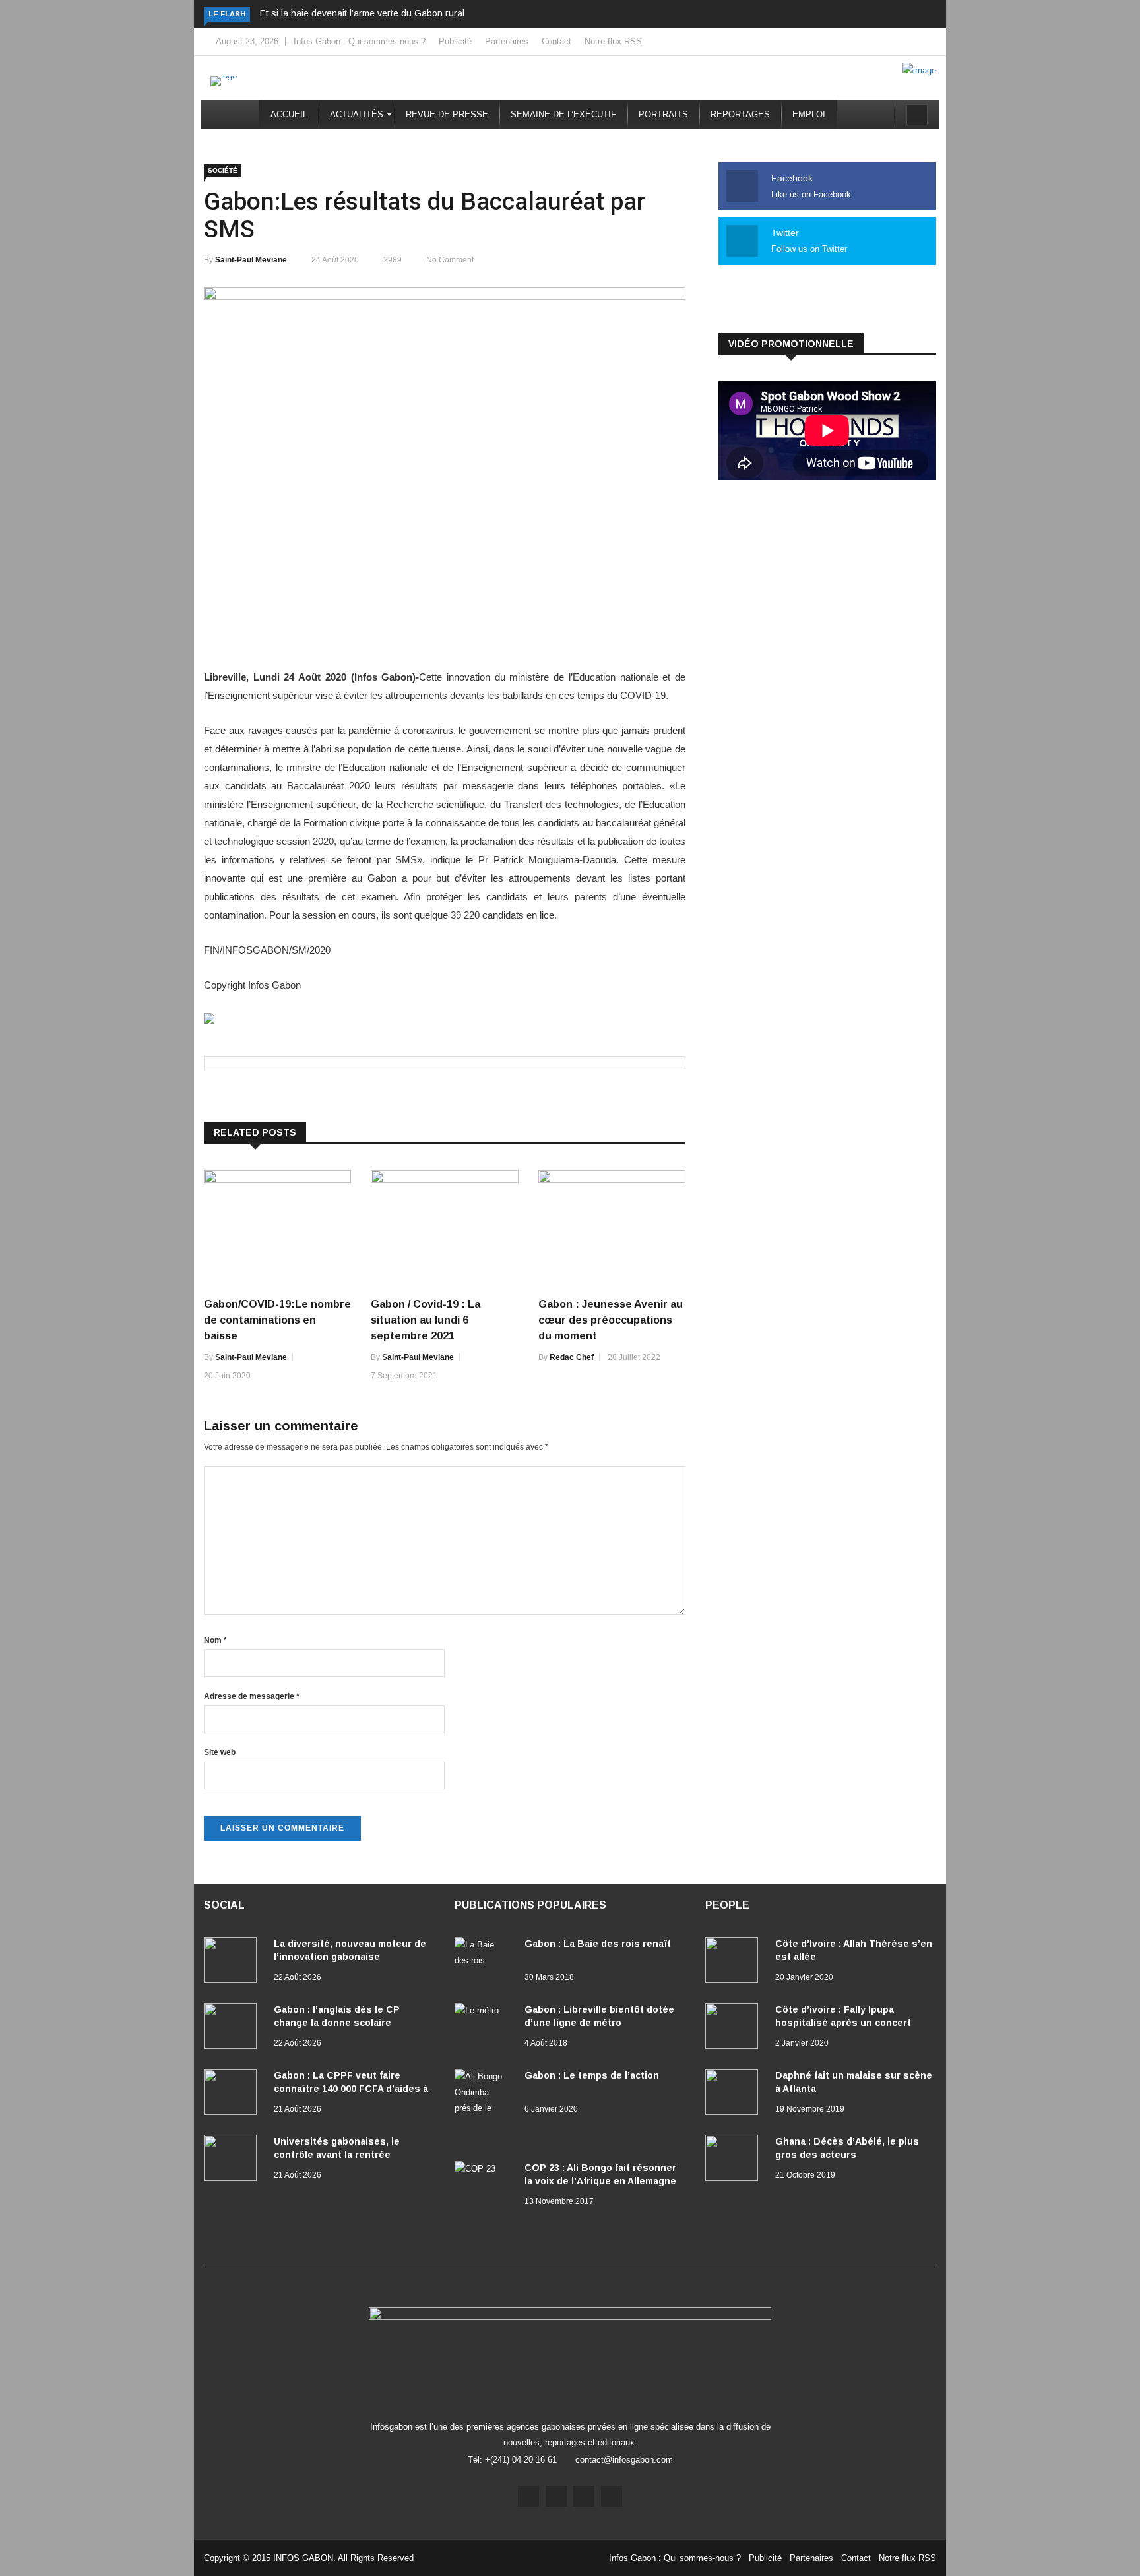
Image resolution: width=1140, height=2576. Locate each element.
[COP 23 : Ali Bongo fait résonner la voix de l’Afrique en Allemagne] (484, 2184)
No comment (450, 260)
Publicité (455, 41)
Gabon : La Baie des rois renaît (598, 1944)
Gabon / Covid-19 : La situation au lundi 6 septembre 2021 (426, 1320)
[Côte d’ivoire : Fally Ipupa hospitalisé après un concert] (735, 2029)
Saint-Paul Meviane (251, 260)
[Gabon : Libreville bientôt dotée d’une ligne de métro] (484, 2026)
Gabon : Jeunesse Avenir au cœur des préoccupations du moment (611, 1320)
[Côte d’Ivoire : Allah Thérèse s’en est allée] (735, 1963)
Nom (215, 1640)
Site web (220, 1752)
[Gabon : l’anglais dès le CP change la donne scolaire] (234, 2029)
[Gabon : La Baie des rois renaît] (484, 1960)
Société (223, 170)
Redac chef (572, 1357)
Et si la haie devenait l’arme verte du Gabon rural (362, 13)
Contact (556, 41)
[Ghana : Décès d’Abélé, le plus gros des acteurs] (735, 2161)
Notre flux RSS (613, 41)
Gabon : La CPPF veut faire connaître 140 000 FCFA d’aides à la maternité (351, 2089)
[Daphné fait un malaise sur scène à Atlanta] (735, 2095)
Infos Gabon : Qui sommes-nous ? (360, 41)
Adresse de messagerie (252, 1696)
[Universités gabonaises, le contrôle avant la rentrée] (234, 2161)
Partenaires (507, 41)
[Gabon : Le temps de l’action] (484, 2108)
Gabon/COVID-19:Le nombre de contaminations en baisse (277, 1320)
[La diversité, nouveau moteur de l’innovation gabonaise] (234, 1963)
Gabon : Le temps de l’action (592, 2075)
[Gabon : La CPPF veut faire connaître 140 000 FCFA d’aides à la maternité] (234, 2095)
